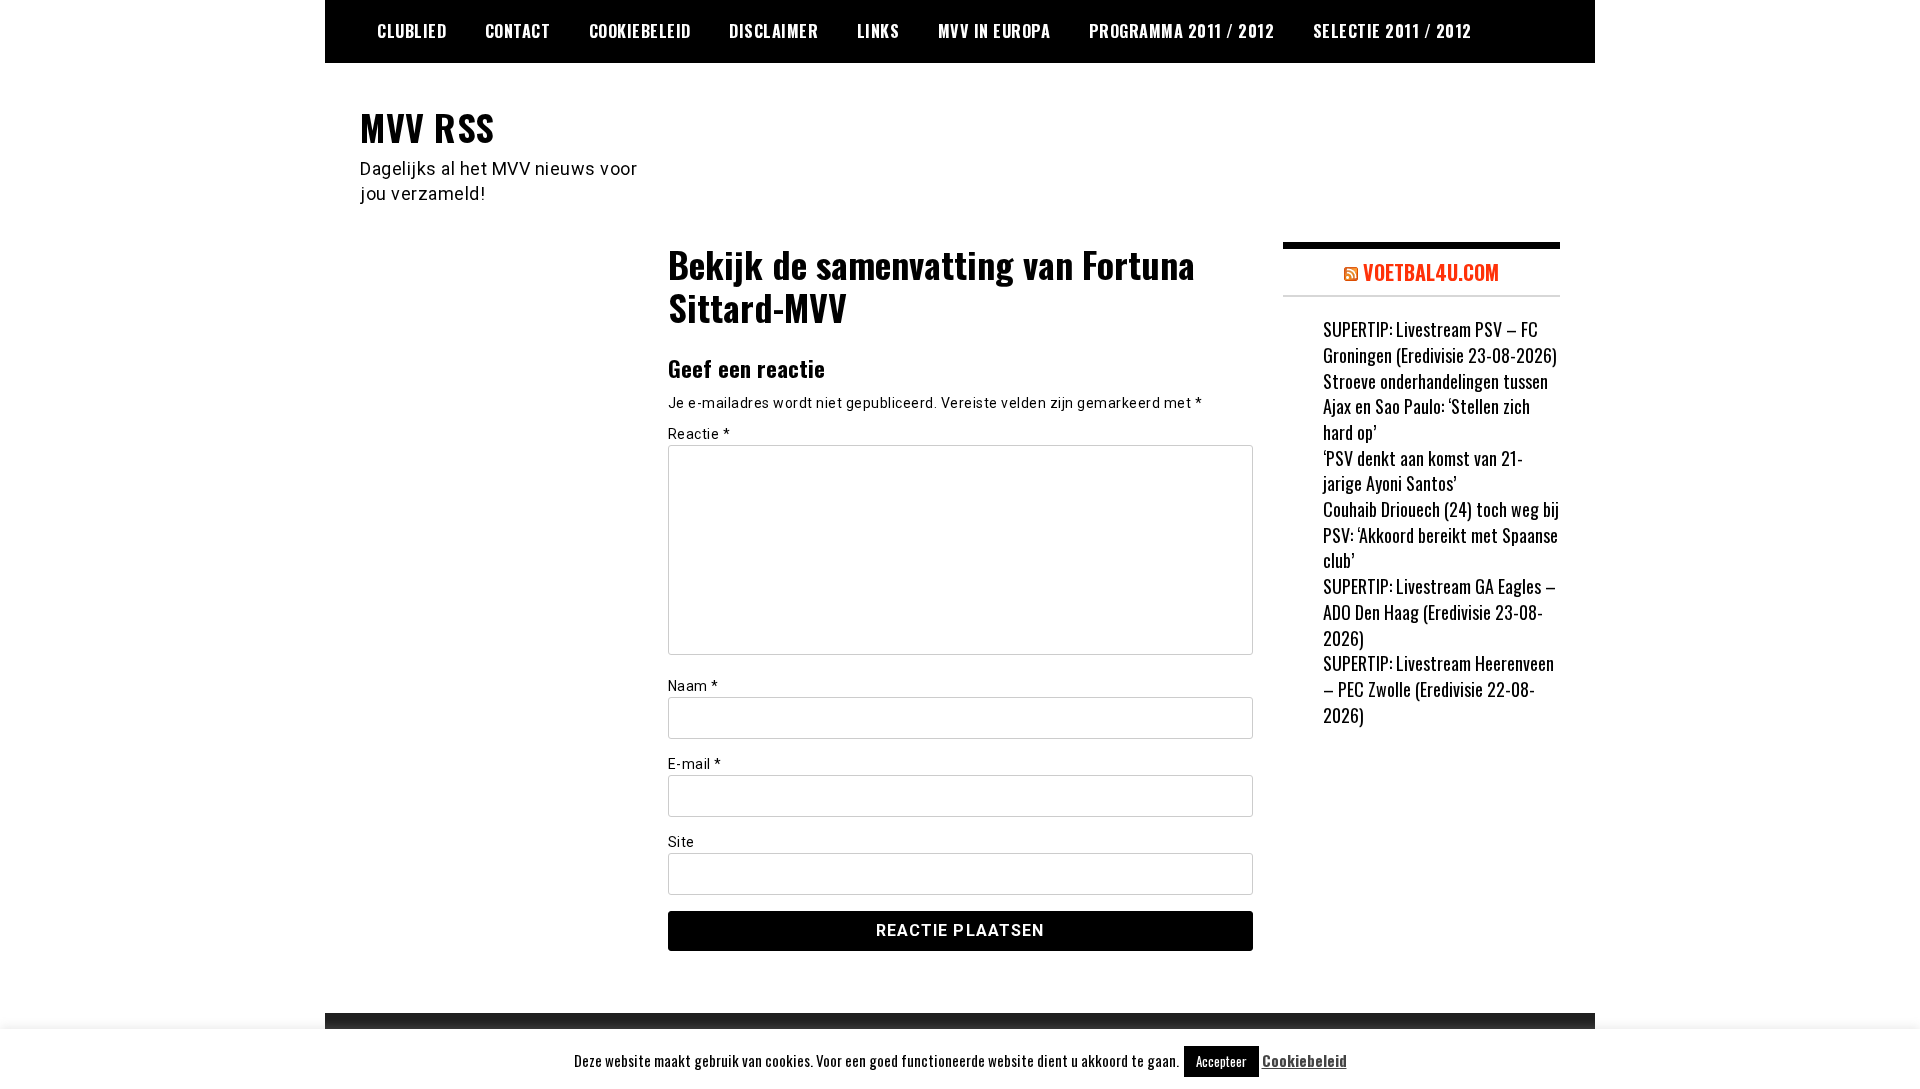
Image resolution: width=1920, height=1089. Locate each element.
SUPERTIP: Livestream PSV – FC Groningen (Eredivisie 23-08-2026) (1440, 342)
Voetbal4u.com (1431, 272)
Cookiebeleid (640, 31)
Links (878, 31)
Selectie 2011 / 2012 (1392, 31)
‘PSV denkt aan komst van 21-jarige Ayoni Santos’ (1423, 471)
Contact (518, 31)
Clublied (411, 31)
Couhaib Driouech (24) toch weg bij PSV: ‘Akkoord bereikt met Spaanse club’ (1441, 534)
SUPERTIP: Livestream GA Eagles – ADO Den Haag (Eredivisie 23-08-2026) (1439, 611)
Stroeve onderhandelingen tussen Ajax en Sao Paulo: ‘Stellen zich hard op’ (1435, 406)
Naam (693, 686)
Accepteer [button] (1221, 1061)
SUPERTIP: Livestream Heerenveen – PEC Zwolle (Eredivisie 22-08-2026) (1438, 688)
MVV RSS (427, 126)
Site (681, 842)
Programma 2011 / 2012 (1182, 31)
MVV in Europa (994, 31)
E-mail (695, 764)
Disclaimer (773, 31)
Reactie (699, 434)
